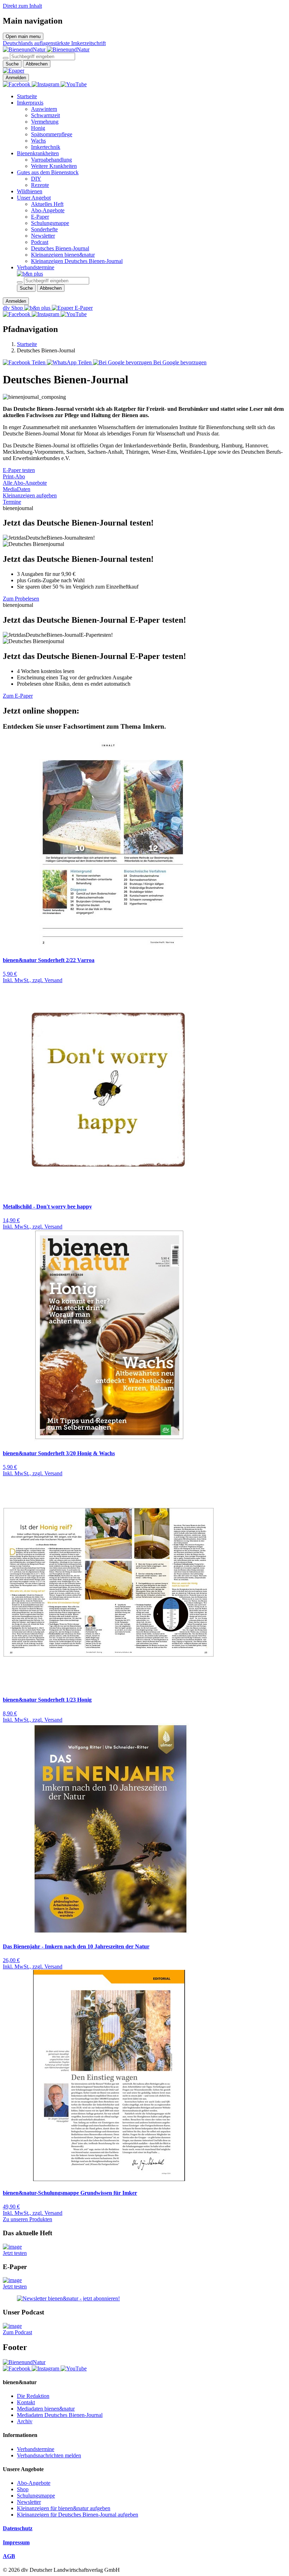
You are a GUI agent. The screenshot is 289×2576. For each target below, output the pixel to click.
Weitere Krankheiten (54, 166)
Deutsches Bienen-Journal (60, 248)
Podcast (40, 242)
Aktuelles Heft (47, 204)
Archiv (25, 2421)
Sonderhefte (44, 229)
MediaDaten (17, 489)
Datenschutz (18, 2528)
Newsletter (43, 236)
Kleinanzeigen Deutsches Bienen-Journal (77, 261)
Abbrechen (37, 64)
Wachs (38, 141)
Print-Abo (14, 476)
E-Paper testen (19, 470)
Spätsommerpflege (52, 134)
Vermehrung (45, 122)
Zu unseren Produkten (27, 2219)
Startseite (27, 96)
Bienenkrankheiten (38, 153)
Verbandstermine (36, 267)
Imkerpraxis (30, 103)
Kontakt (26, 2402)
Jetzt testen (15, 2253)
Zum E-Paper (18, 696)
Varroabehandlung (51, 160)
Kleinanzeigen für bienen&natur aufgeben (64, 2508)
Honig (38, 128)
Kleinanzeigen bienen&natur (63, 255)
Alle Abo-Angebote (25, 483)
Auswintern (44, 109)
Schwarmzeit (45, 115)
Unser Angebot (34, 198)
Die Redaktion (33, 2396)
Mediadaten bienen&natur (46, 2409)
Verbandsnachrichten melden (49, 2455)
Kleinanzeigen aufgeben (30, 495)
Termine (12, 502)
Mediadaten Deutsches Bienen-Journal (60, 2415)
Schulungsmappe (50, 223)
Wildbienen (30, 191)
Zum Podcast (17, 2332)
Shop (23, 2489)
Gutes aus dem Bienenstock (48, 172)
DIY (36, 179)
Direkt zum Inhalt (22, 6)
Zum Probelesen (21, 599)
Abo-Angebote (48, 210)
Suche (12, 64)
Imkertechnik (46, 147)
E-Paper (40, 217)
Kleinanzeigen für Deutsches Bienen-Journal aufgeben (78, 2515)
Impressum (16, 2542)
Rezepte (40, 185)
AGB (9, 2556)
